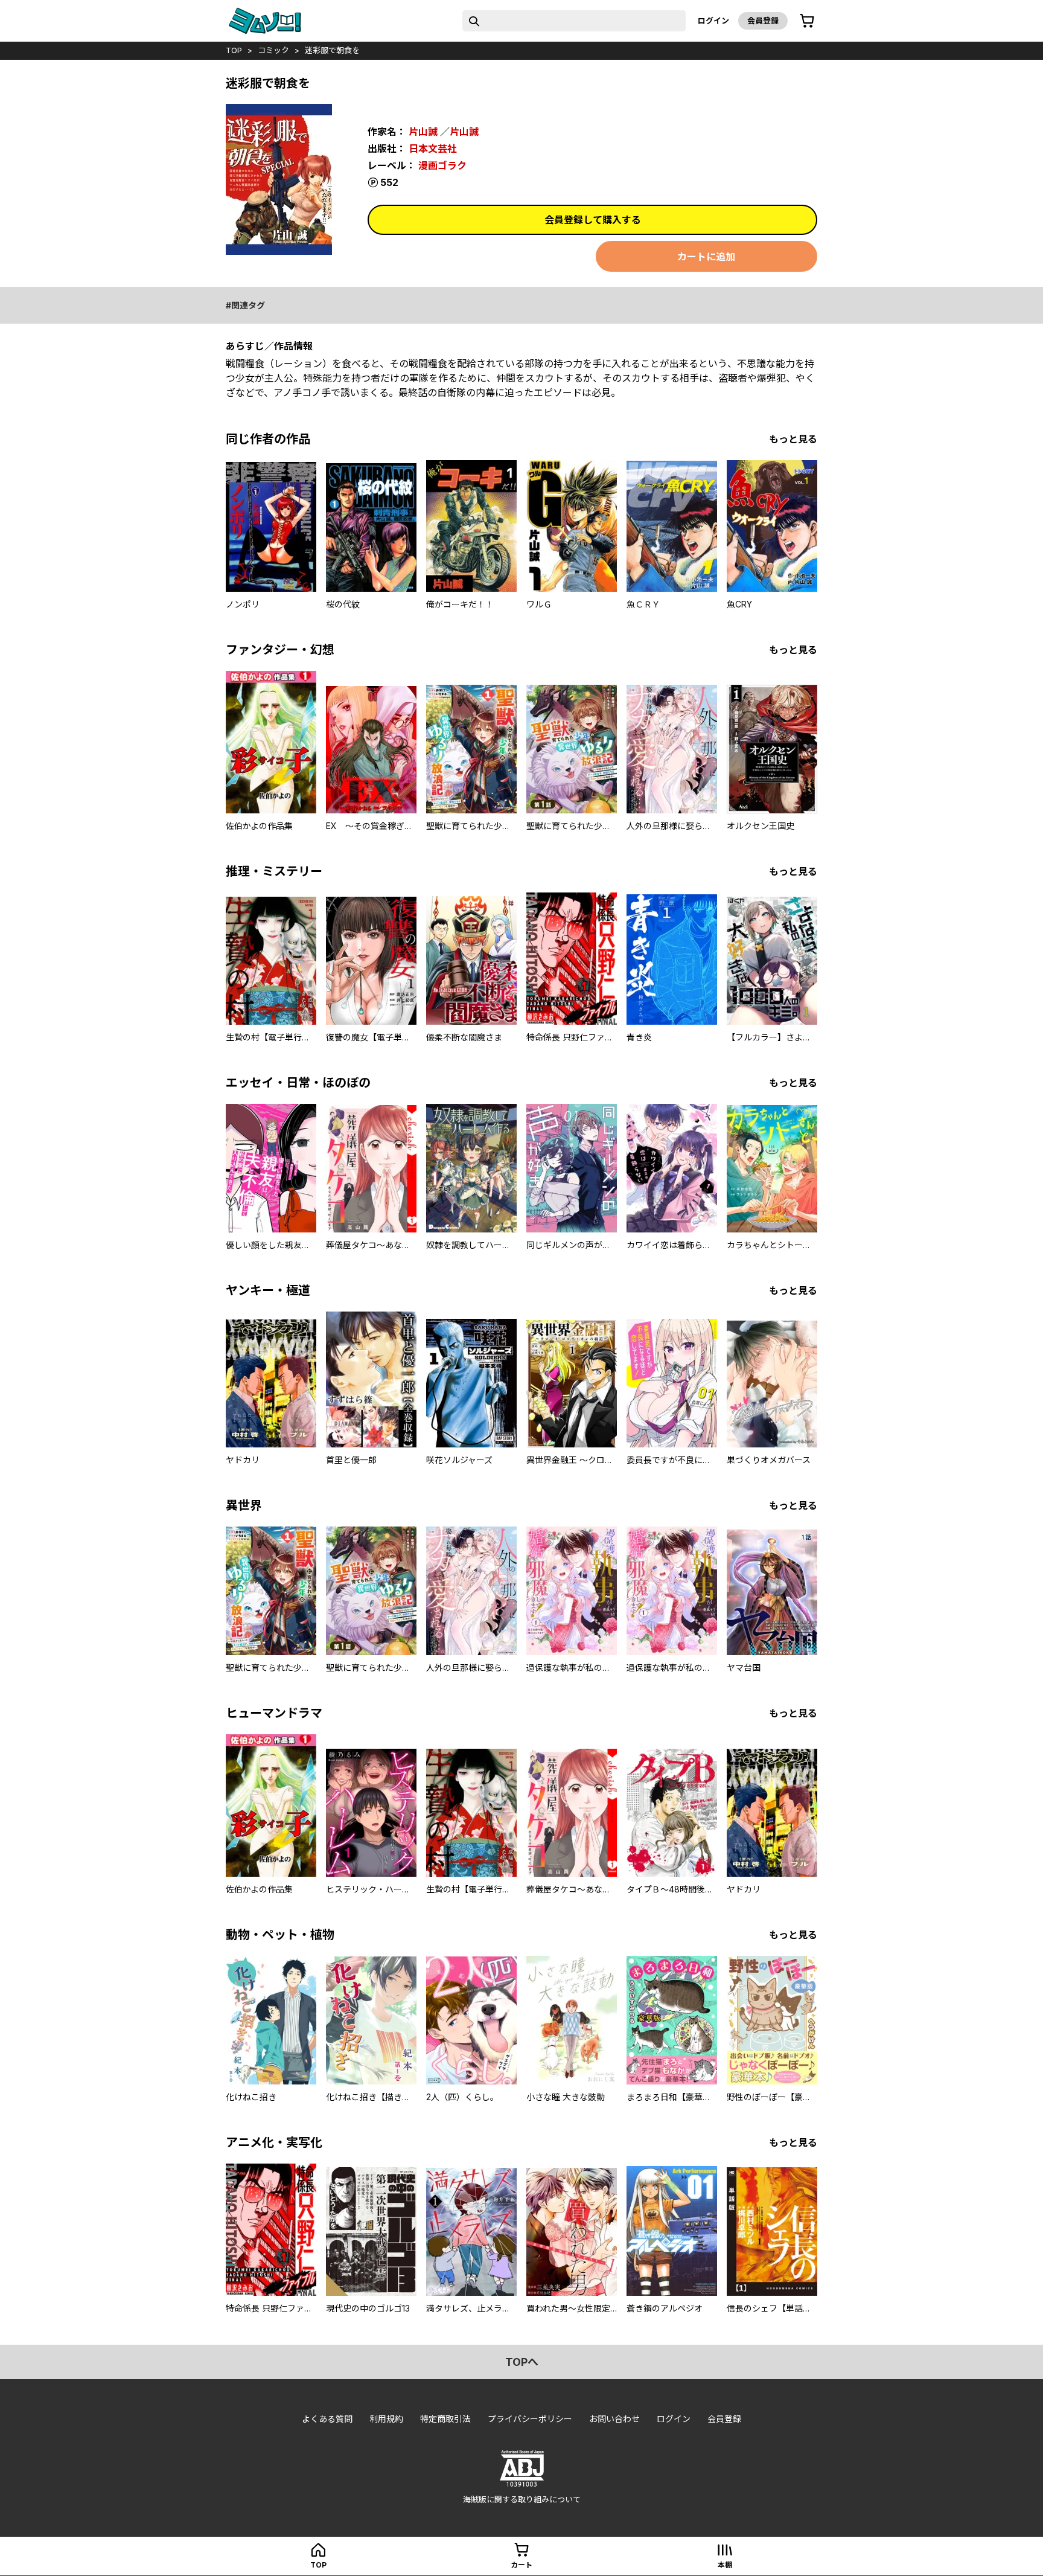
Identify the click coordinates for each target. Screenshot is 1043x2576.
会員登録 (763, 21)
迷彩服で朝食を (332, 50)
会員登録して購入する (593, 220)
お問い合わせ (614, 2419)
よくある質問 (327, 2419)
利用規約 (386, 2419)
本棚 (725, 2565)
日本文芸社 (433, 149)
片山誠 (423, 132)
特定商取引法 (445, 2419)
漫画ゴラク (442, 165)
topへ (522, 2362)
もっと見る (793, 439)
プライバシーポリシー (530, 2419)
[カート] (807, 21)
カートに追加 (706, 257)
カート (521, 2565)
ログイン (713, 21)
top (234, 50)
